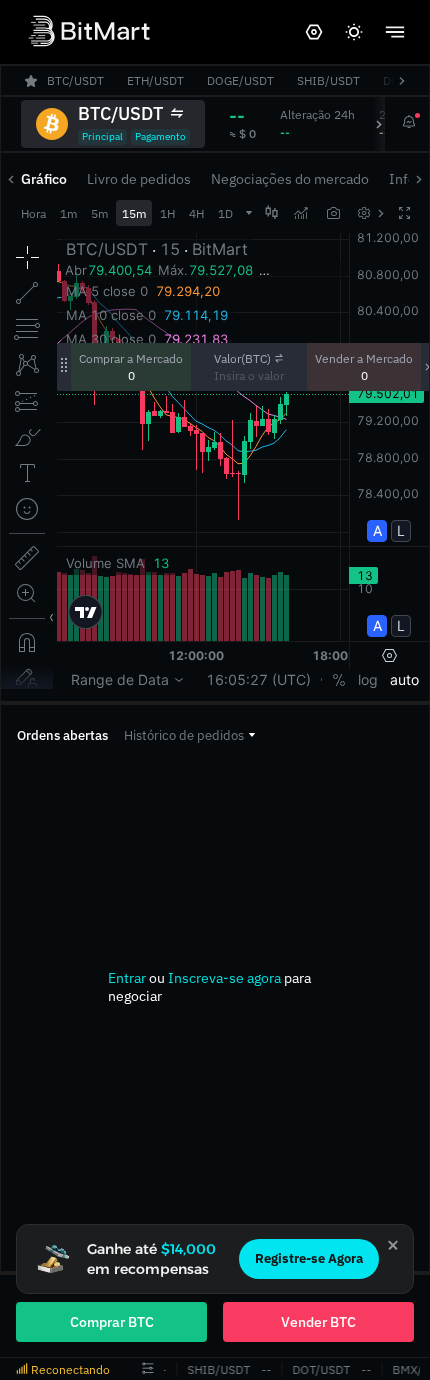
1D (225, 213)
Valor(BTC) (242, 358)
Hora (33, 213)
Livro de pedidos (139, 179)
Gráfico (44, 179)
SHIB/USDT (216, 1369)
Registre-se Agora (309, 1258)
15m (134, 213)
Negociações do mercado (290, 179)
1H (167, 213)
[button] (189, 735)
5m (99, 213)
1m (68, 213)
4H (196, 213)
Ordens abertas (62, 735)
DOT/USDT (319, 1369)
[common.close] (393, 1245)
